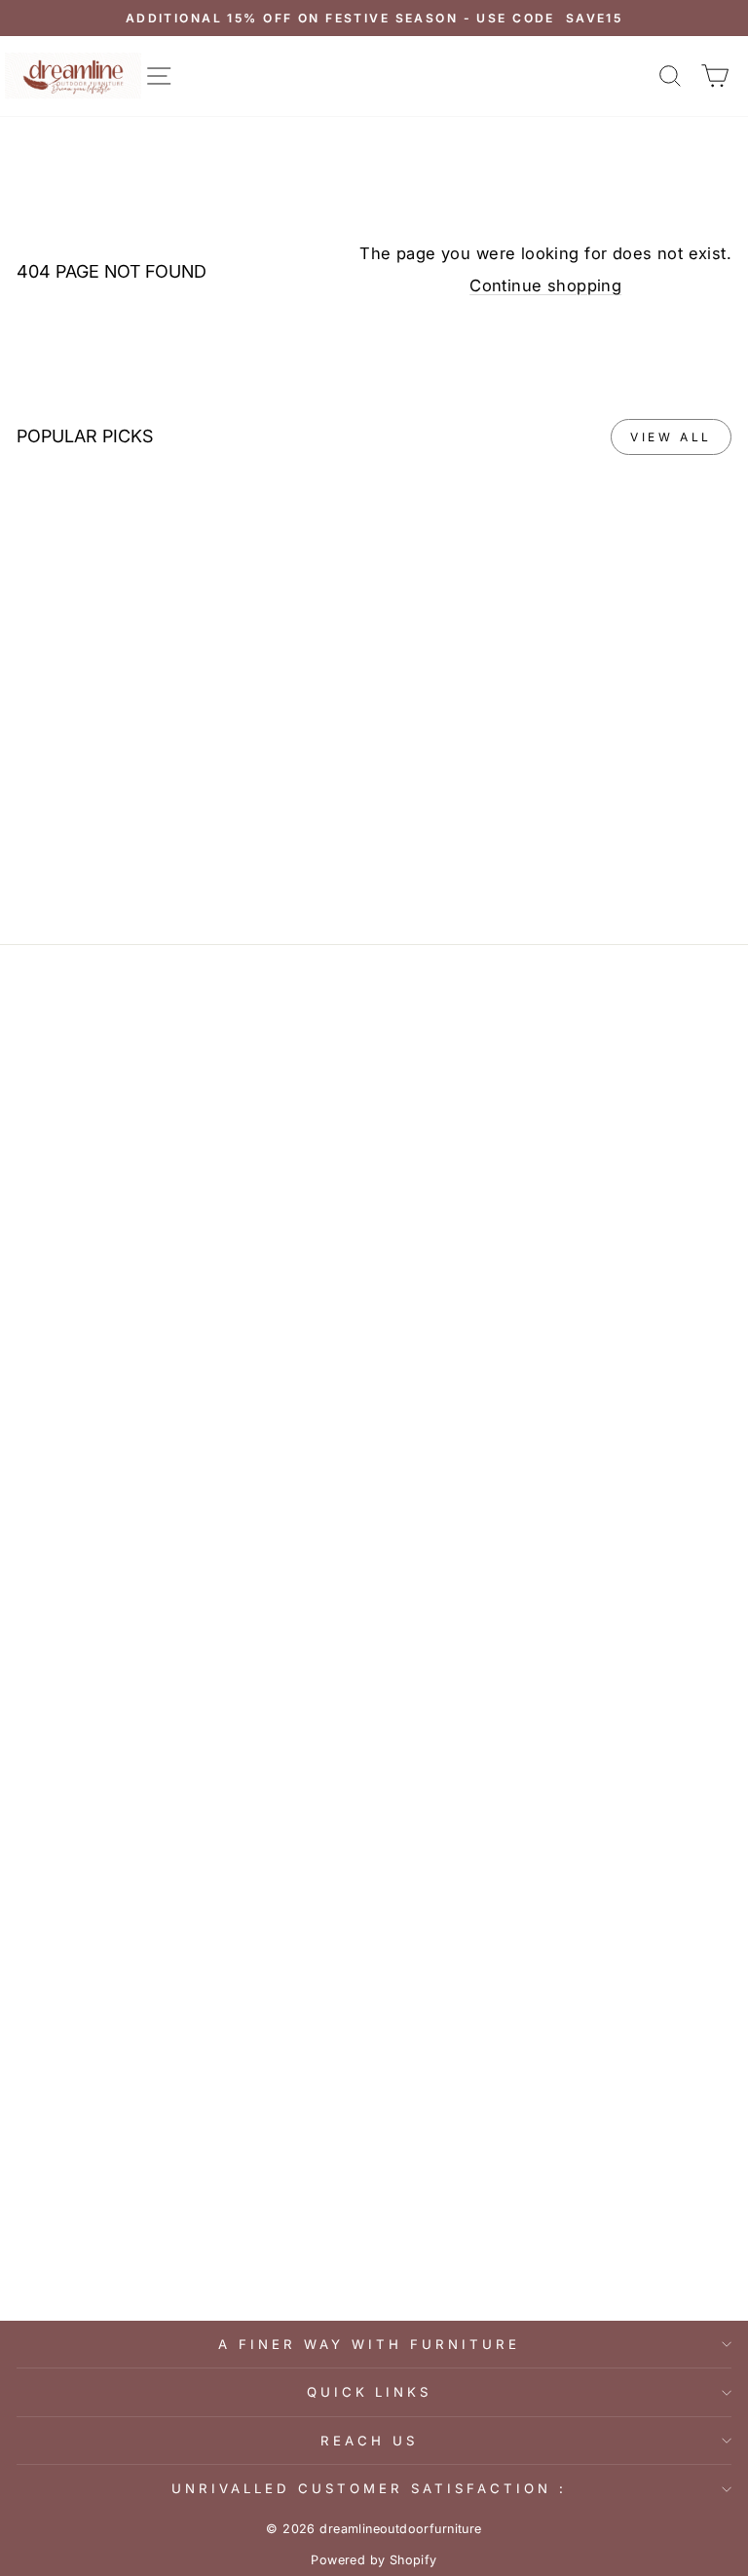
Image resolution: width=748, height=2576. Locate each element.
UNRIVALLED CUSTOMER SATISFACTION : (369, 2488)
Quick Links (370, 2392)
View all (671, 437)
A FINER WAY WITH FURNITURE (369, 2344)
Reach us (369, 2441)
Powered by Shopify (374, 2560)
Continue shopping (545, 285)
